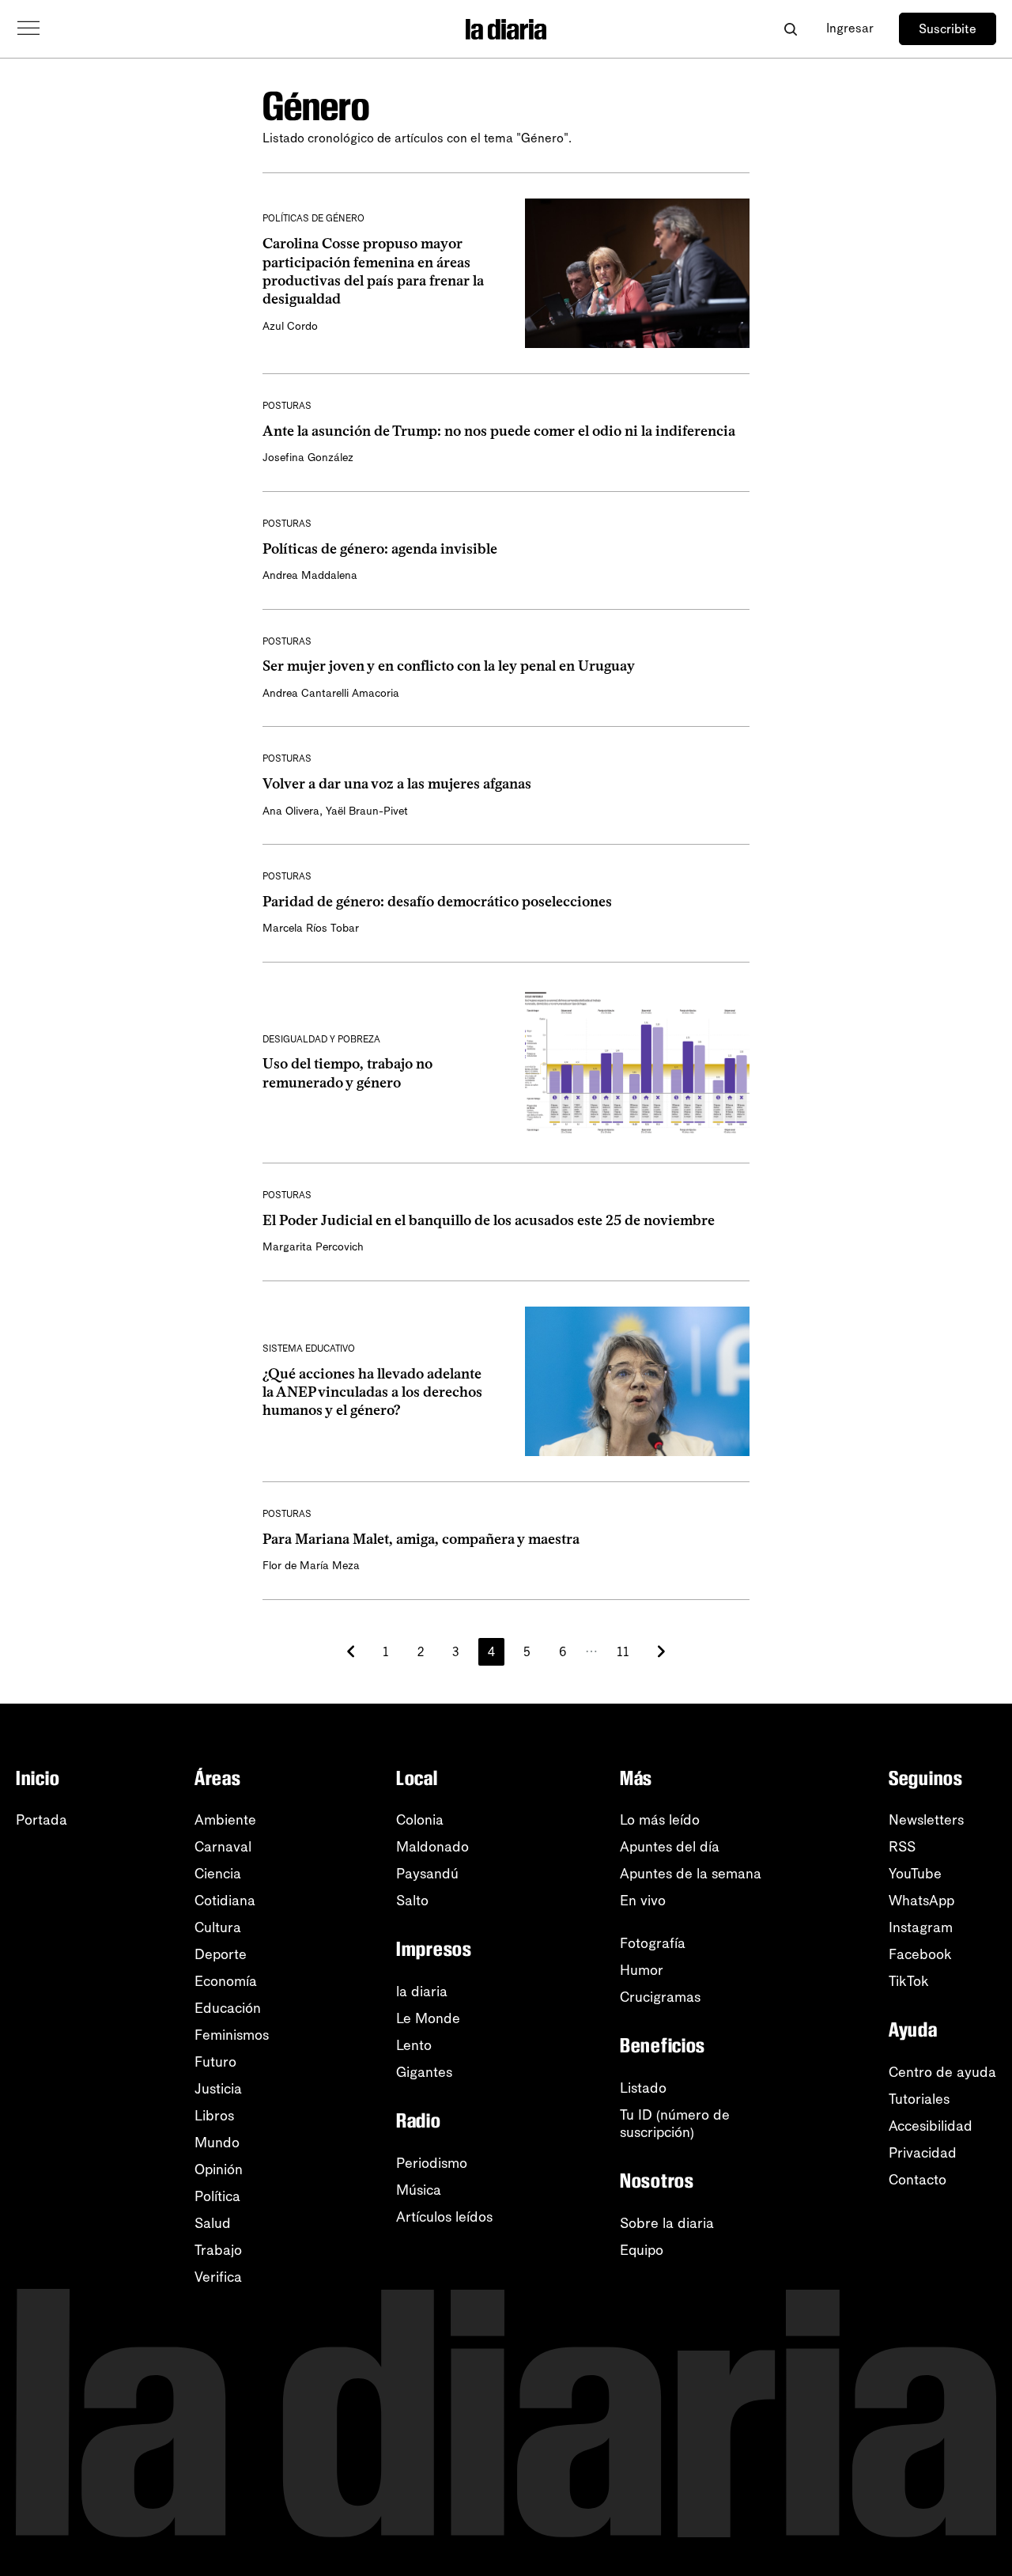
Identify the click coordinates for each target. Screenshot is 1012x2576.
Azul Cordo (290, 326)
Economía (226, 1981)
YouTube (915, 1874)
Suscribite (948, 29)
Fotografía (653, 1943)
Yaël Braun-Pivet (367, 811)
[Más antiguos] (661, 1651)
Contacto (918, 2180)
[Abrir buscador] (790, 29)
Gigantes (424, 2072)
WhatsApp (921, 1901)
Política (217, 2196)
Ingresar (850, 28)
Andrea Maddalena (310, 575)
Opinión (219, 2169)
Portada (42, 1820)
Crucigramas (660, 1997)
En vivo (643, 1901)
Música (419, 2190)
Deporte (221, 1954)
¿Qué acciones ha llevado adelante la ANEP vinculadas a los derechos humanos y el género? (372, 1392)
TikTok (909, 1981)
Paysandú (427, 1874)
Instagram (921, 1927)
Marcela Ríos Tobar (311, 928)
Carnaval (223, 1847)
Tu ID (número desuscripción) (675, 2124)
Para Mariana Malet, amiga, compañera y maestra (421, 1539)
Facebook (920, 1954)
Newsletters (926, 1820)
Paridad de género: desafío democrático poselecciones (437, 902)
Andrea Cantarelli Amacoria (331, 693)
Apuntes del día (670, 1847)
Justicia (218, 2089)
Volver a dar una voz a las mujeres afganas (397, 784)
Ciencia (218, 1874)
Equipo (642, 2250)
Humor (642, 1970)
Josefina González (308, 458)
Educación (228, 2008)
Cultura (218, 1927)
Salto (412, 1901)
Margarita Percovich (313, 1247)
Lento (414, 2045)
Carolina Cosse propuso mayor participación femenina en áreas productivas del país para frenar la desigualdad (373, 271)
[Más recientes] (351, 1651)
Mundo (217, 2143)
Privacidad (923, 2153)
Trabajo (218, 2250)
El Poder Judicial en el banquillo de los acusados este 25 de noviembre (489, 1220)
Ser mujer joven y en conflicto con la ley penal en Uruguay (449, 666)
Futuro (215, 2062)
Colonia (420, 1820)
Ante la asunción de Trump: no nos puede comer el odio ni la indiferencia (499, 431)
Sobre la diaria (667, 2223)
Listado (643, 2088)
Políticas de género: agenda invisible (380, 549)
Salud (213, 2223)
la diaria (422, 1992)
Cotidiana (225, 1901)
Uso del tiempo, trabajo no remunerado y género (347, 1073)
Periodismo (432, 2163)
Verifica (218, 2277)
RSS (902, 1847)
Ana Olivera (291, 811)
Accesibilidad (931, 2126)
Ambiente (225, 1820)
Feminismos (232, 2035)
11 (623, 1652)
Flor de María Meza (311, 1566)
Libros (214, 2116)
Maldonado (432, 1847)
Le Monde (428, 2018)
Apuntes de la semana (691, 1874)
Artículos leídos (444, 2217)
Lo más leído (660, 1820)
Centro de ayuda (942, 2072)
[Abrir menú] (28, 28)
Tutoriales (919, 2099)
